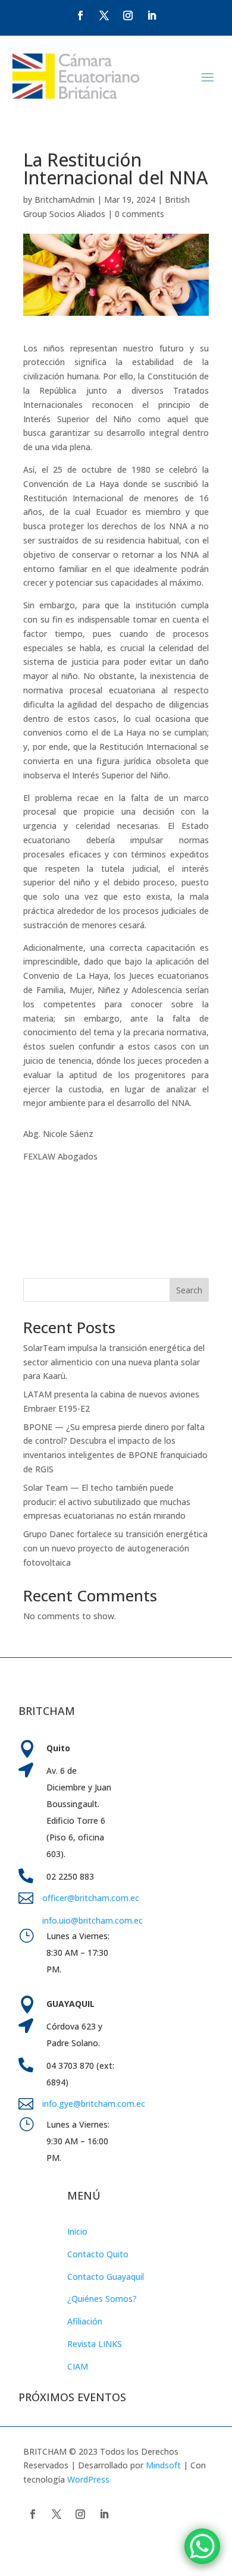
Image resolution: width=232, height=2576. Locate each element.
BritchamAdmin (65, 200)
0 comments (139, 214)
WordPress (88, 2479)
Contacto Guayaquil (106, 2277)
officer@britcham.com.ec (91, 1898)
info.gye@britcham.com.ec (95, 2104)
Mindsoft (163, 2465)
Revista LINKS (95, 2344)
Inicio (77, 2231)
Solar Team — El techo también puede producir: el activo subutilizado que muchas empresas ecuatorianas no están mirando (107, 1502)
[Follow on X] (104, 15)
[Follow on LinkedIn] (152, 15)
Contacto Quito (98, 2254)
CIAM (78, 2366)
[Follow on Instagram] (128, 15)
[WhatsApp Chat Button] (202, 2546)
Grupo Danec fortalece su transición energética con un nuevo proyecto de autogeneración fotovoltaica (115, 1548)
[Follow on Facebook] (80, 15)
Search (189, 1290)
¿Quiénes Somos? (102, 2299)
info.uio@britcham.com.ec (93, 1920)
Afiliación (85, 2321)
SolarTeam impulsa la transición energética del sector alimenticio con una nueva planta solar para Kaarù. (114, 1362)
